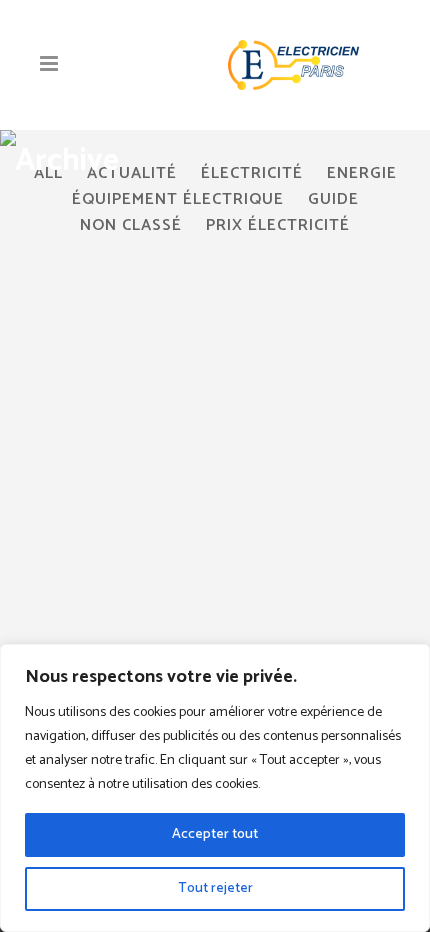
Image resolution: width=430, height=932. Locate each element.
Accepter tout (215, 834)
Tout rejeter (215, 888)
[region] (215, 788)
